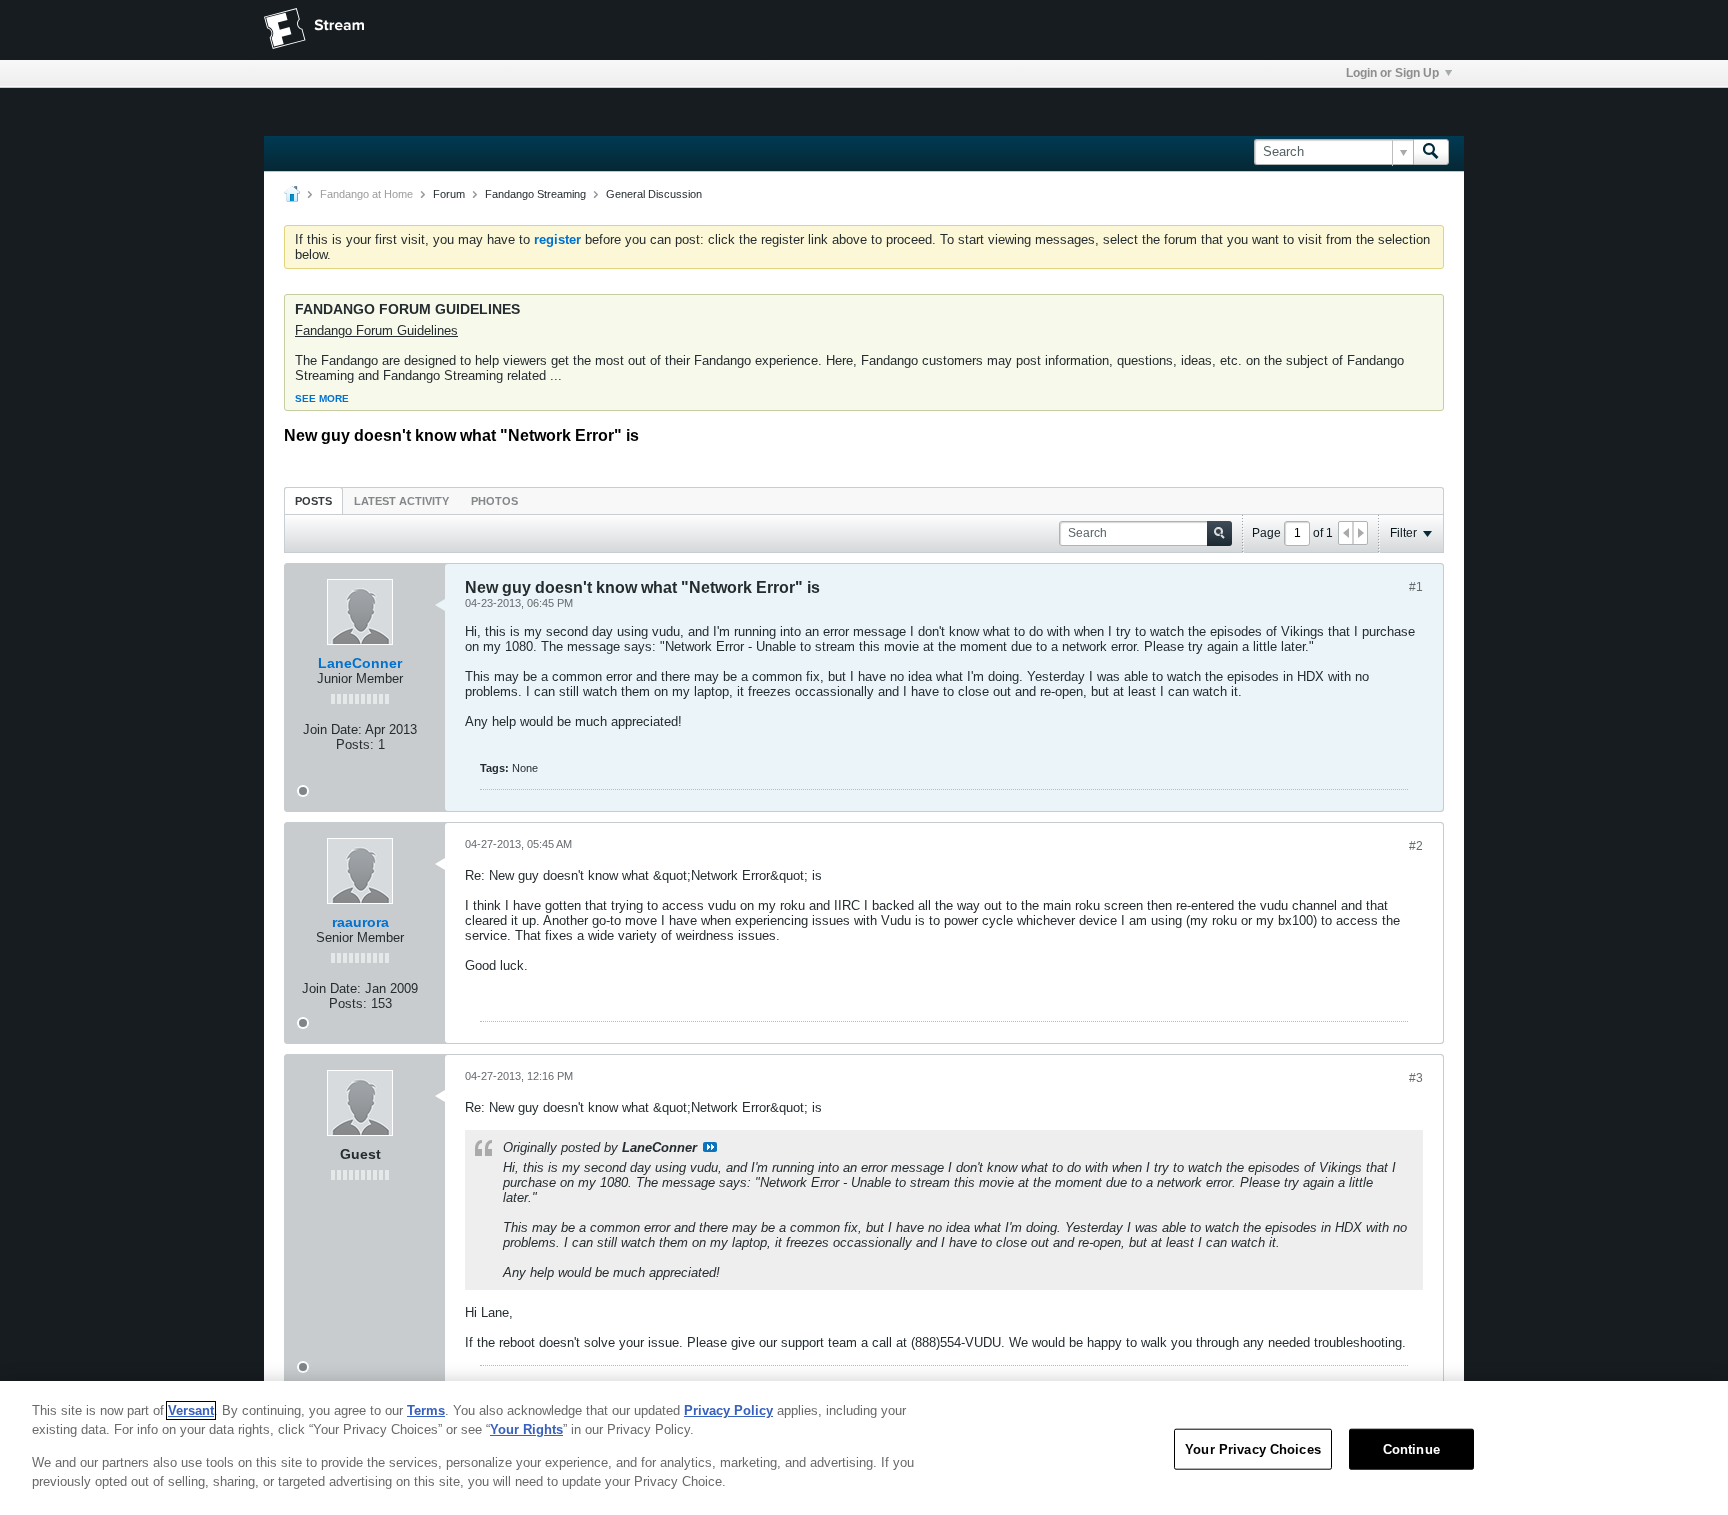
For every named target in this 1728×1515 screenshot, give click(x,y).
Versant (191, 1410)
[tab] (313, 500)
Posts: (355, 744)
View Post (710, 1147)
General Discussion (654, 194)
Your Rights (526, 1429)
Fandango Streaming (535, 194)
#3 (1416, 1078)
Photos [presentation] (494, 501)
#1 (1416, 587)
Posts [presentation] (313, 501)
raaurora (360, 922)
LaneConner (360, 663)
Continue (1411, 1449)
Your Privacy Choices (1253, 1449)
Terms (426, 1410)
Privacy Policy (728, 1410)
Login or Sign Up (1392, 73)
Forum (449, 194)
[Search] (1431, 152)
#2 (1416, 846)
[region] (864, 1448)
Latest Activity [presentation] (401, 501)
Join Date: (332, 729)
